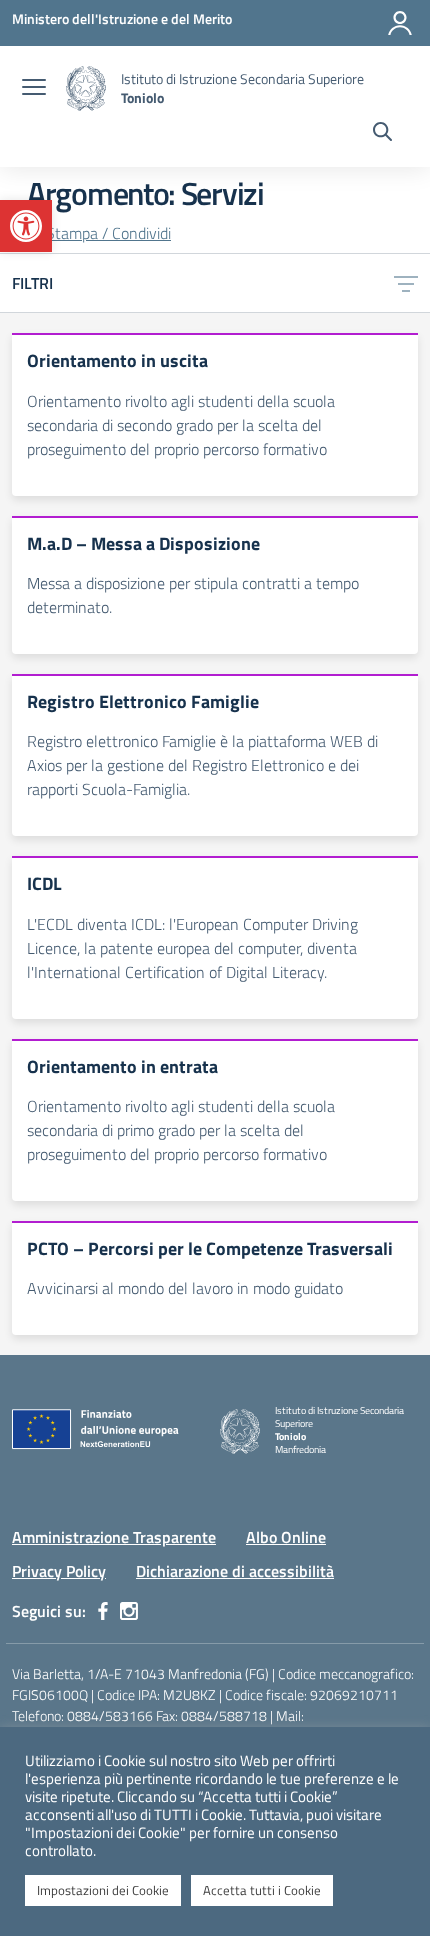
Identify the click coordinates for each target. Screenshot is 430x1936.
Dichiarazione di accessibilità (235, 1571)
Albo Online (286, 1537)
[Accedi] (400, 23)
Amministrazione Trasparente (114, 1537)
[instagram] (129, 1611)
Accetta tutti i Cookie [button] (262, 1890)
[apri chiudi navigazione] (34, 89)
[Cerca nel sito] (382, 134)
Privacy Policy (59, 1571)
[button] (26, 226)
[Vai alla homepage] (86, 88)
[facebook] (103, 1611)
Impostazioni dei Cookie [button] (103, 1890)
